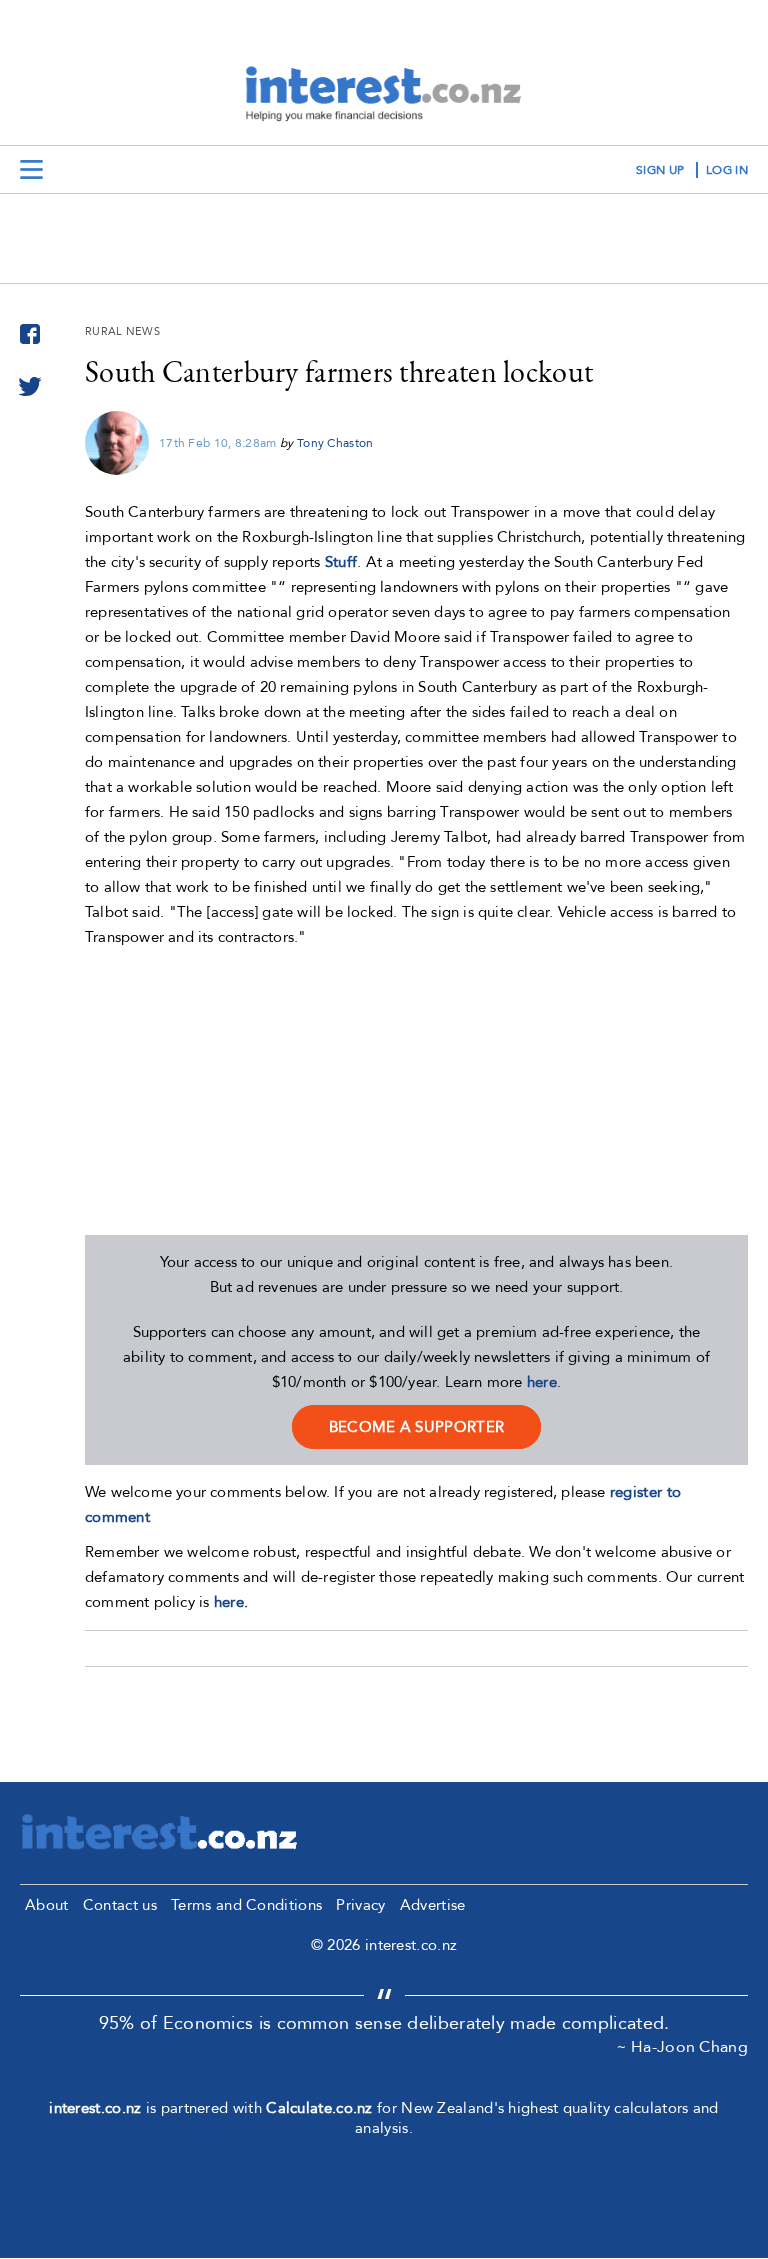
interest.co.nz (95, 2108)
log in (727, 170)
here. (231, 1602)
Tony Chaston (335, 443)
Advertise (433, 1905)
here (542, 1382)
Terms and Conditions (246, 1905)
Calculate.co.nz (319, 2108)
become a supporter (416, 1427)
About (47, 1905)
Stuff (341, 562)
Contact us (120, 1905)
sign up (660, 170)
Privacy (360, 1905)
